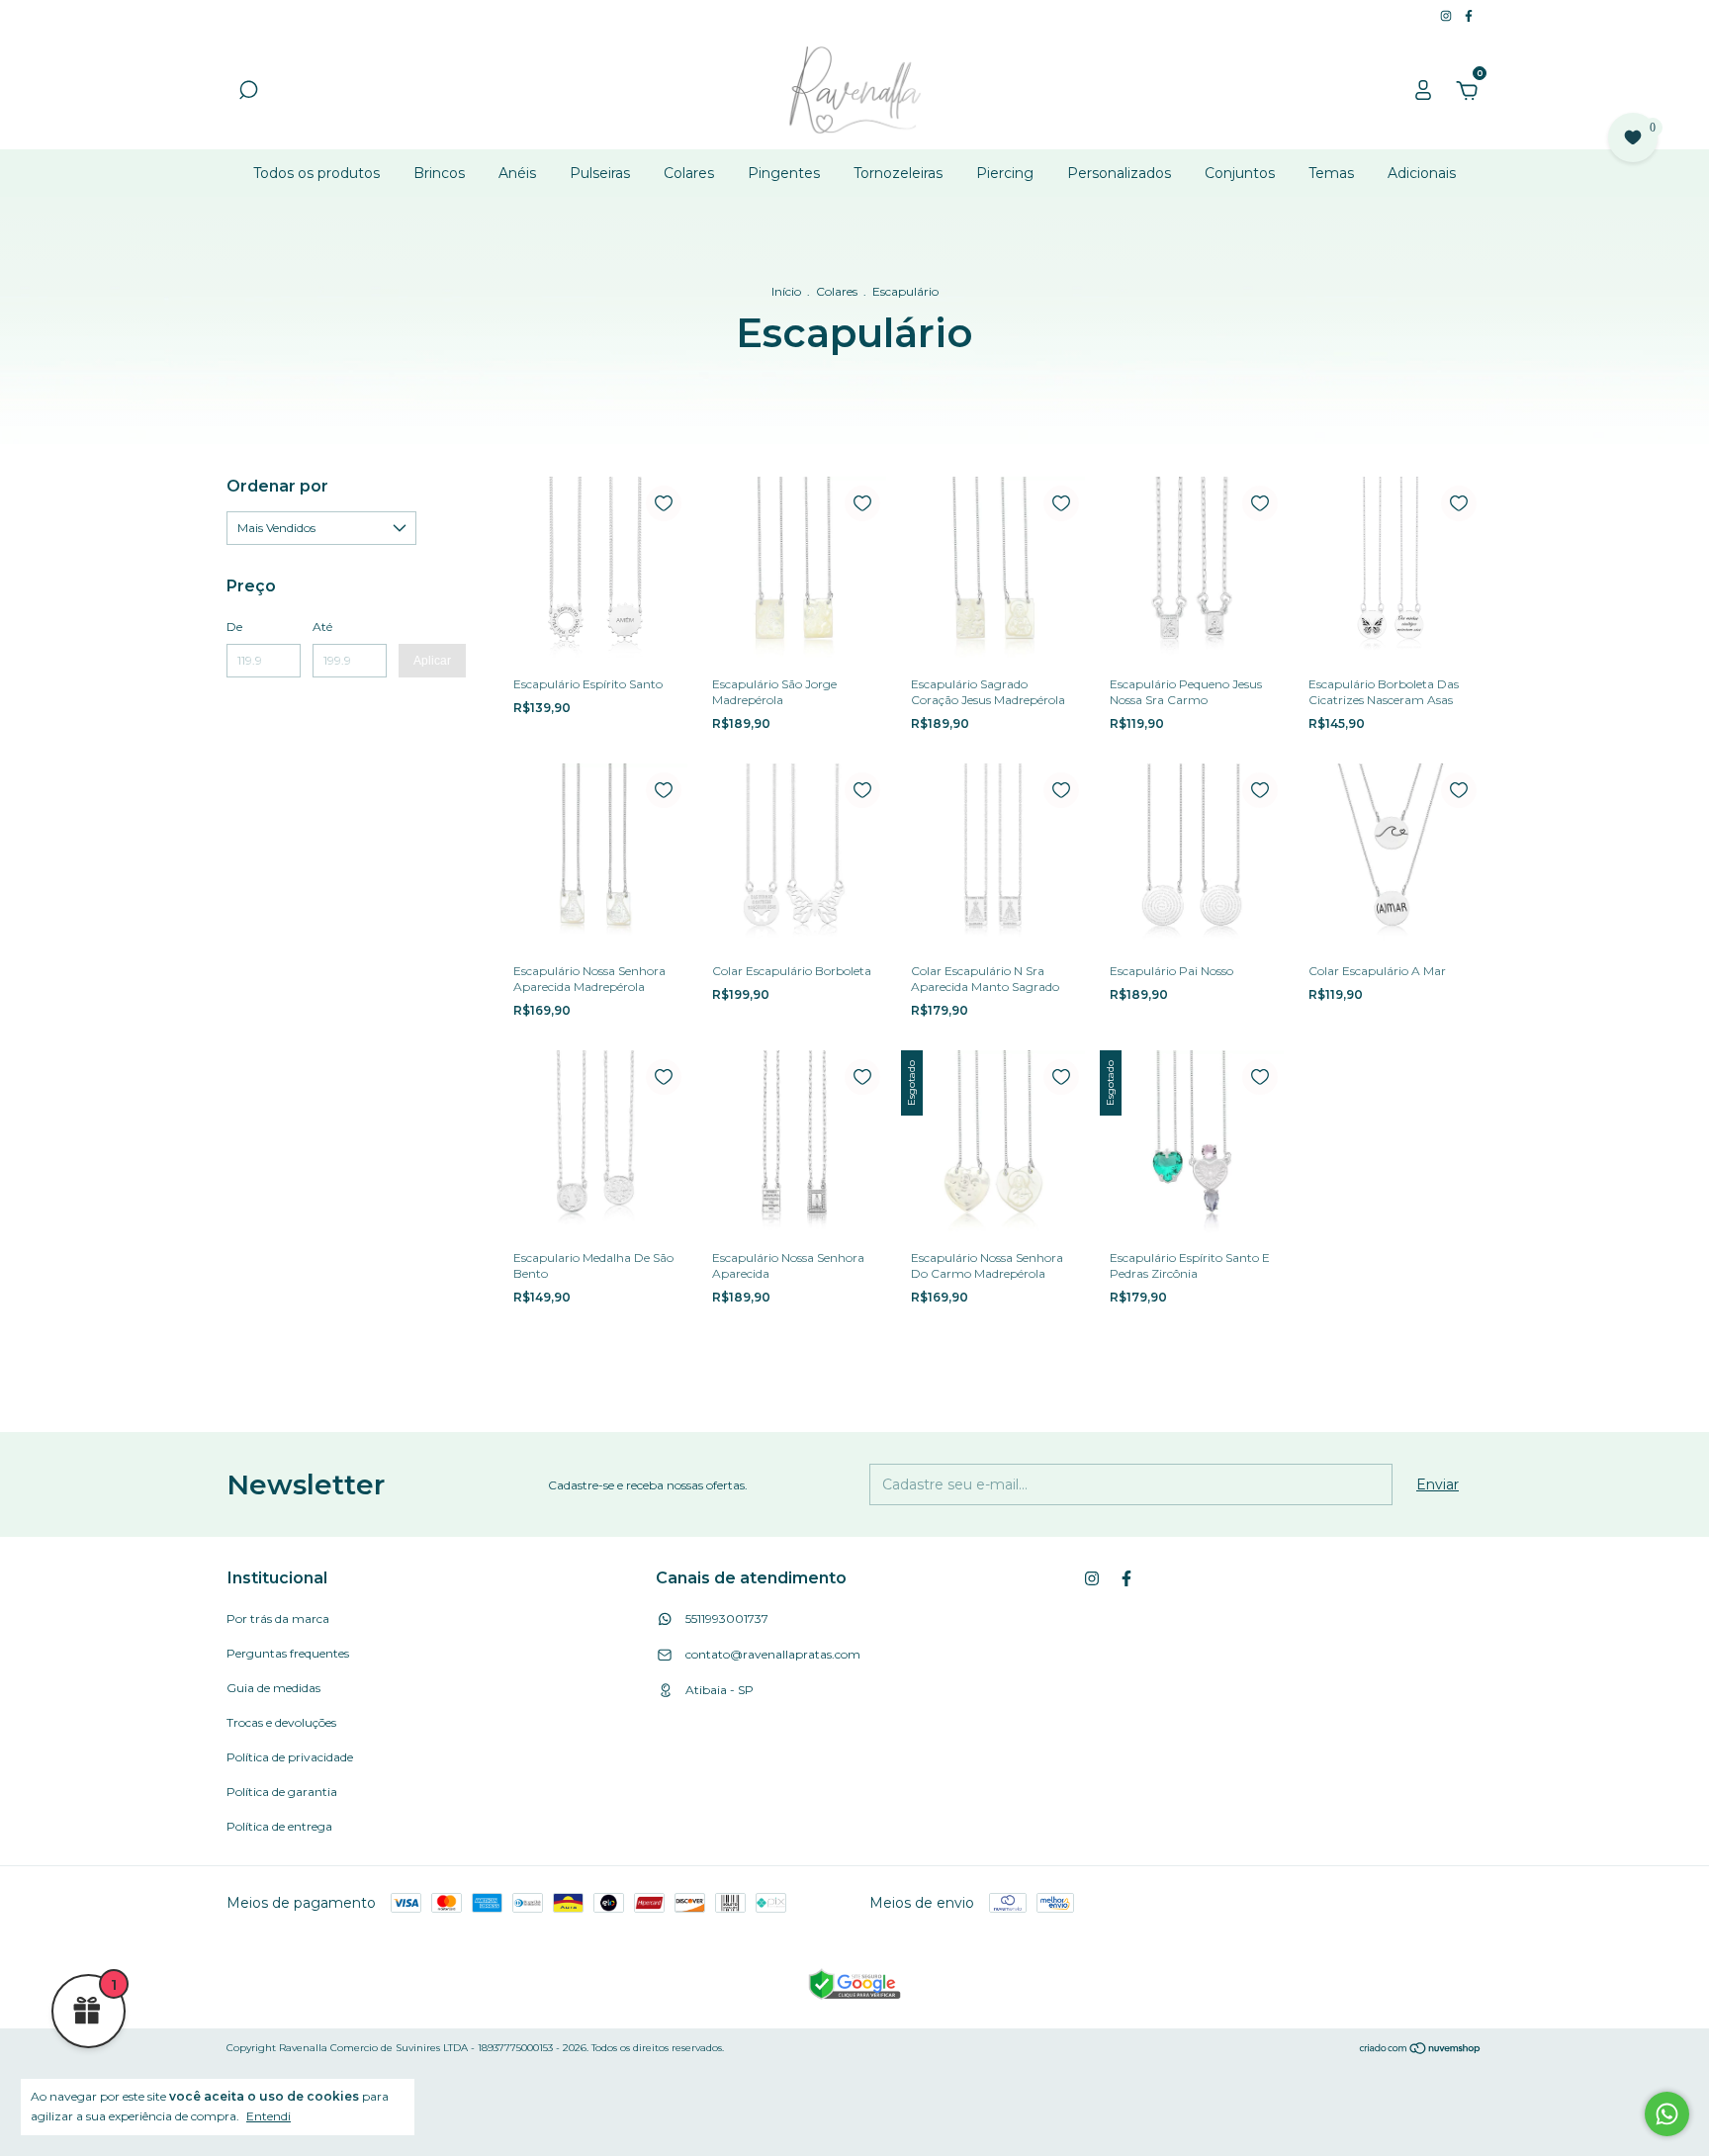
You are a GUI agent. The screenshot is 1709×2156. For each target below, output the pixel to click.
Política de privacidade (290, 1757)
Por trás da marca (278, 1618)
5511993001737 (725, 1618)
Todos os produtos (316, 173)
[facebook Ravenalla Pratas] (1469, 15)
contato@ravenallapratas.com (773, 1654)
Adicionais (1422, 173)
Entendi (269, 2116)
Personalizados (1119, 173)
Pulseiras (600, 173)
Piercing (1005, 173)
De (234, 627)
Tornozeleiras (898, 173)
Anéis (517, 173)
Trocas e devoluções (281, 1722)
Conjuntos (1240, 173)
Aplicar (432, 661)
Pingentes (784, 173)
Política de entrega (279, 1826)
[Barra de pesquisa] (248, 93)
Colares (689, 173)
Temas (1331, 173)
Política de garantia (282, 1792)
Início (786, 291)
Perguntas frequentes (288, 1653)
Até (322, 627)
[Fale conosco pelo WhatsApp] (1667, 2114)
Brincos (439, 173)
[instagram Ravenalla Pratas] (1447, 15)
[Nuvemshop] (1421, 2050)
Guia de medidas (273, 1688)
